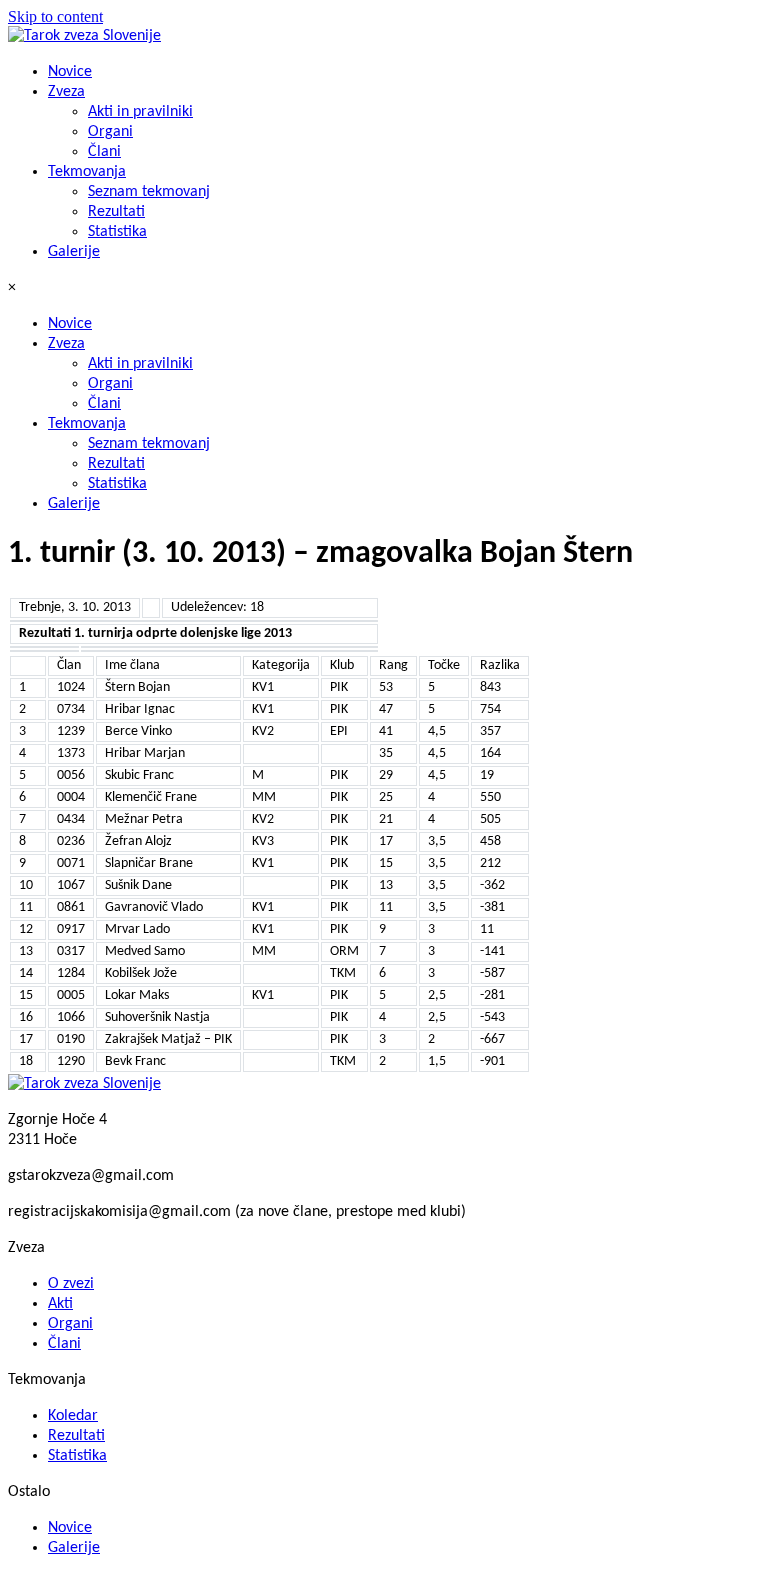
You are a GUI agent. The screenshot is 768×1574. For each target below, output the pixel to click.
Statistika (117, 232)
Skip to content (55, 16)
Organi (110, 132)
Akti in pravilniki (140, 112)
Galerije (74, 252)
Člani (104, 152)
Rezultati (116, 212)
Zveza (66, 92)
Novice (70, 72)
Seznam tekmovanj (149, 192)
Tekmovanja (87, 172)
